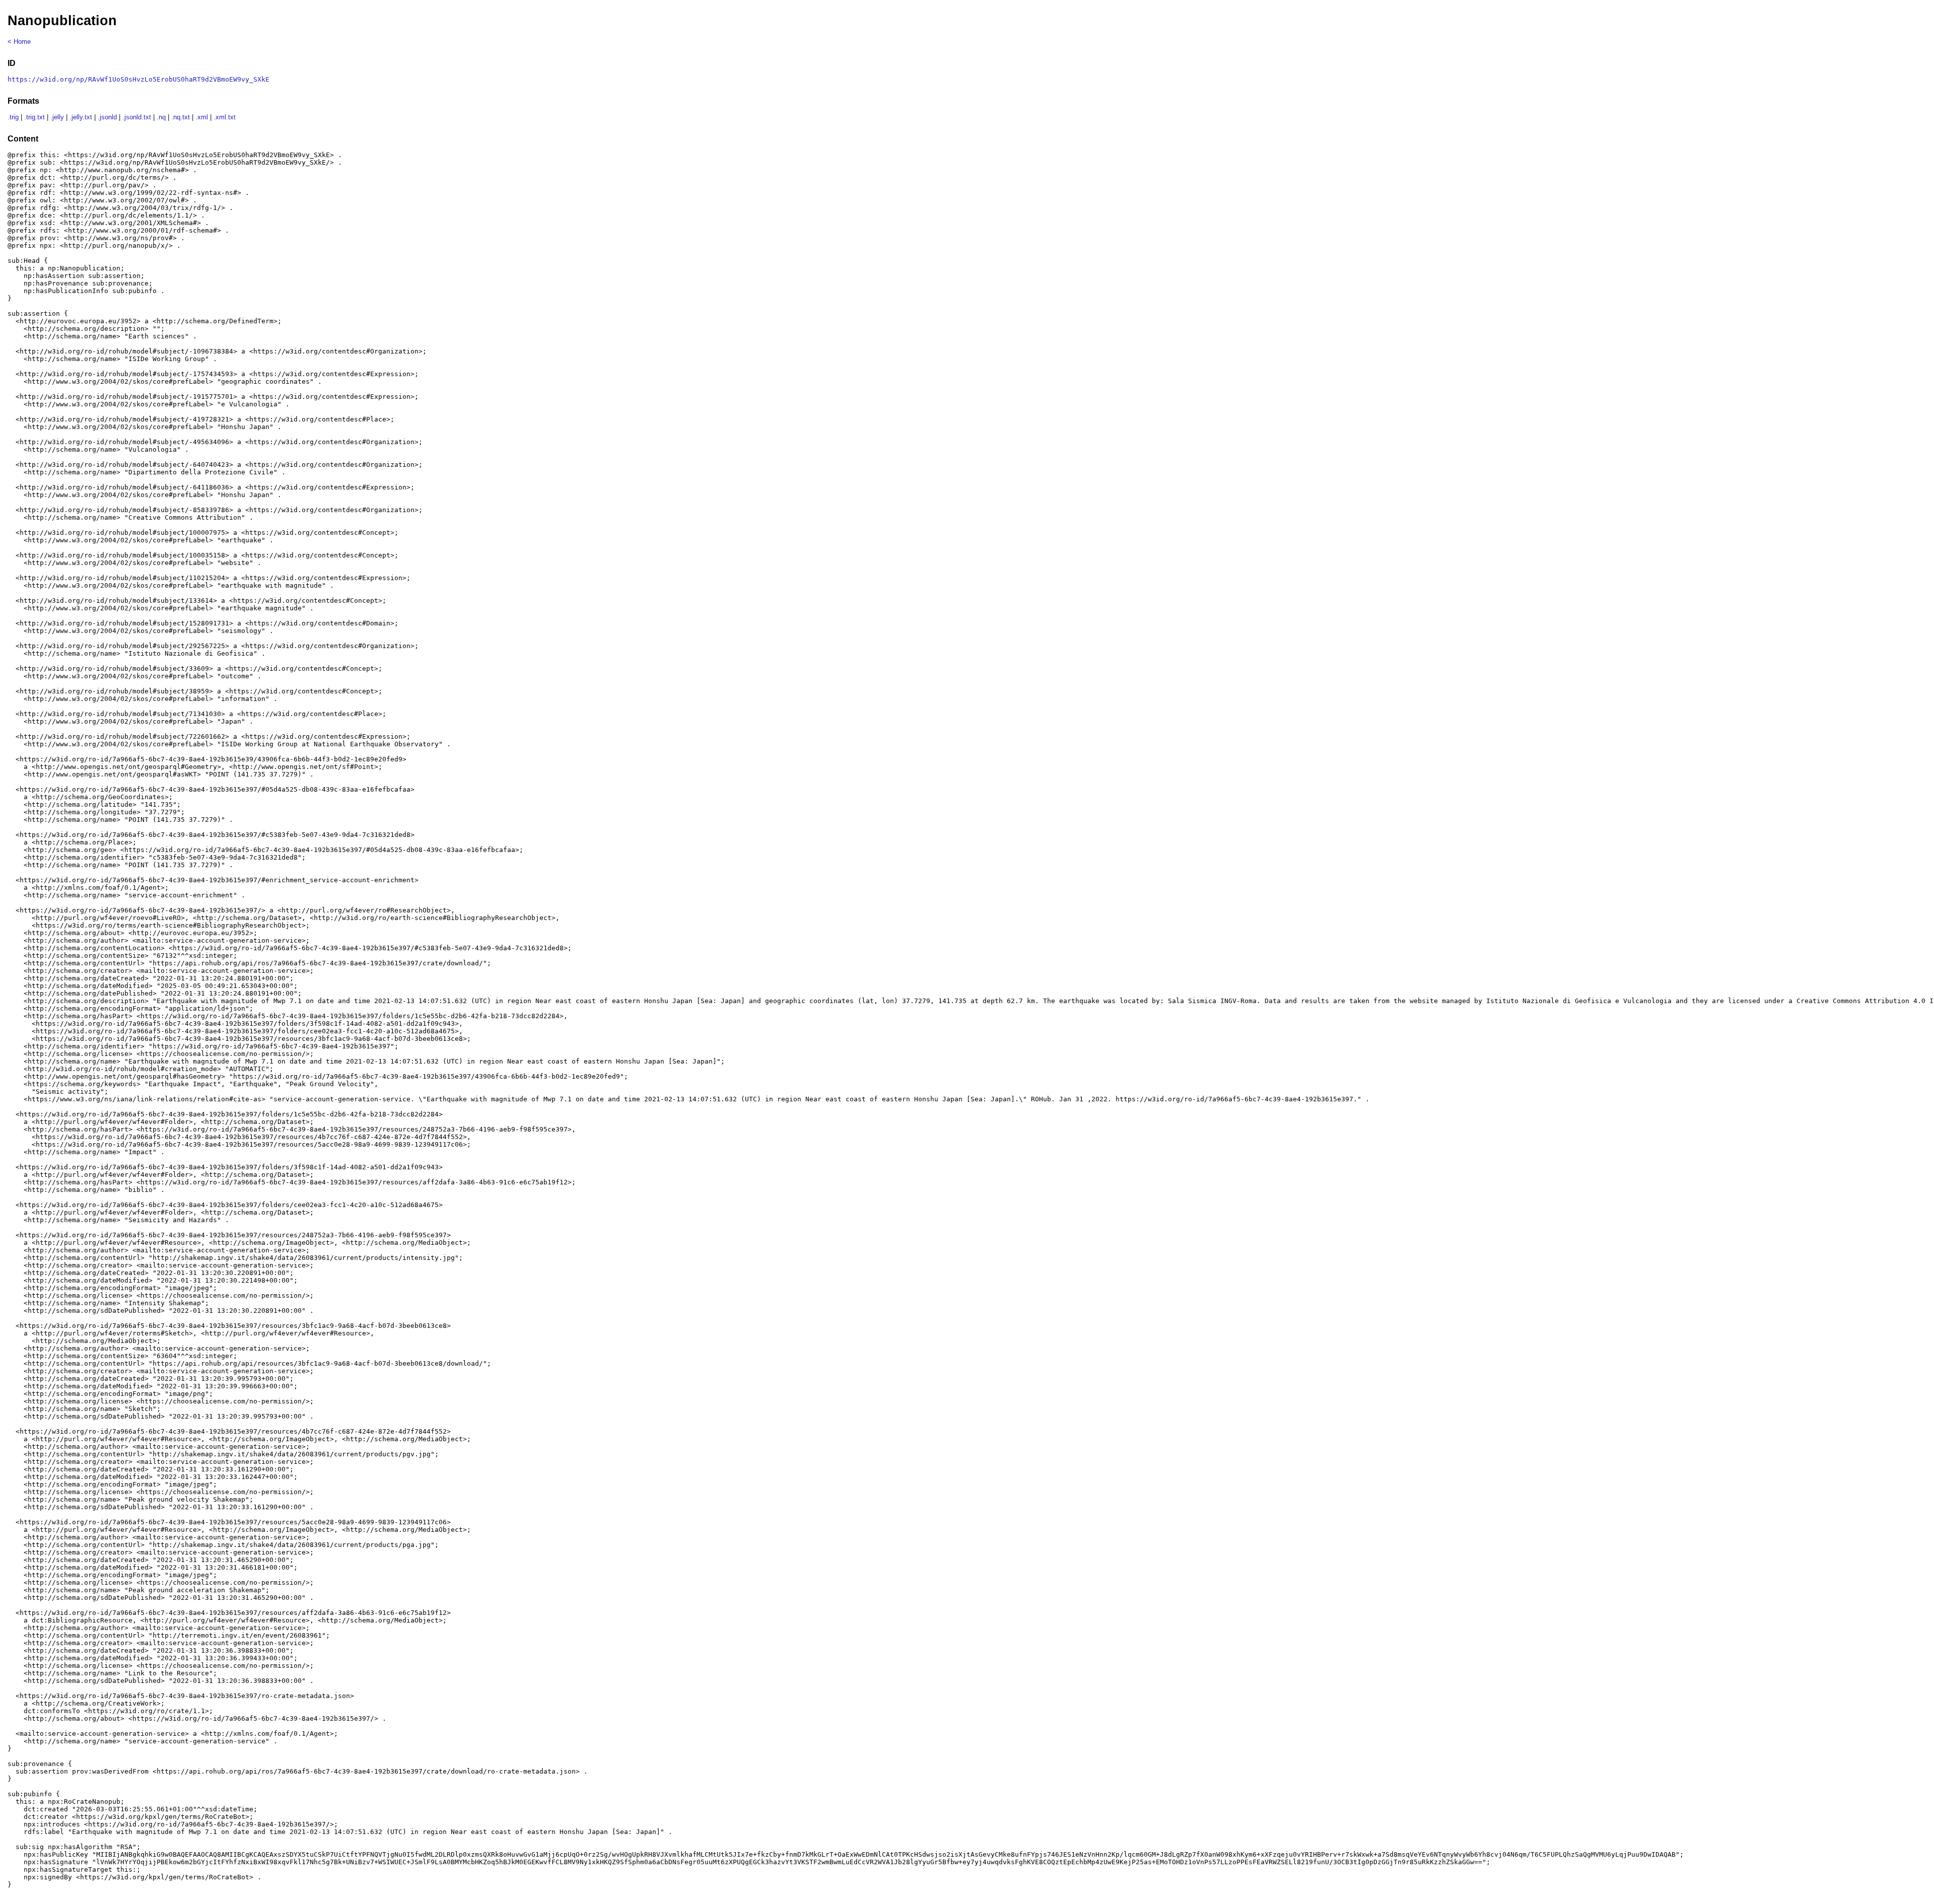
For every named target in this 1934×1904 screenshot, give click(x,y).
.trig (13, 117)
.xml (202, 117)
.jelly (57, 117)
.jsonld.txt (137, 117)
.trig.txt (34, 117)
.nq (161, 117)
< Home (19, 42)
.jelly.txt (81, 117)
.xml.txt (225, 117)
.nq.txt (181, 117)
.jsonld (107, 117)
